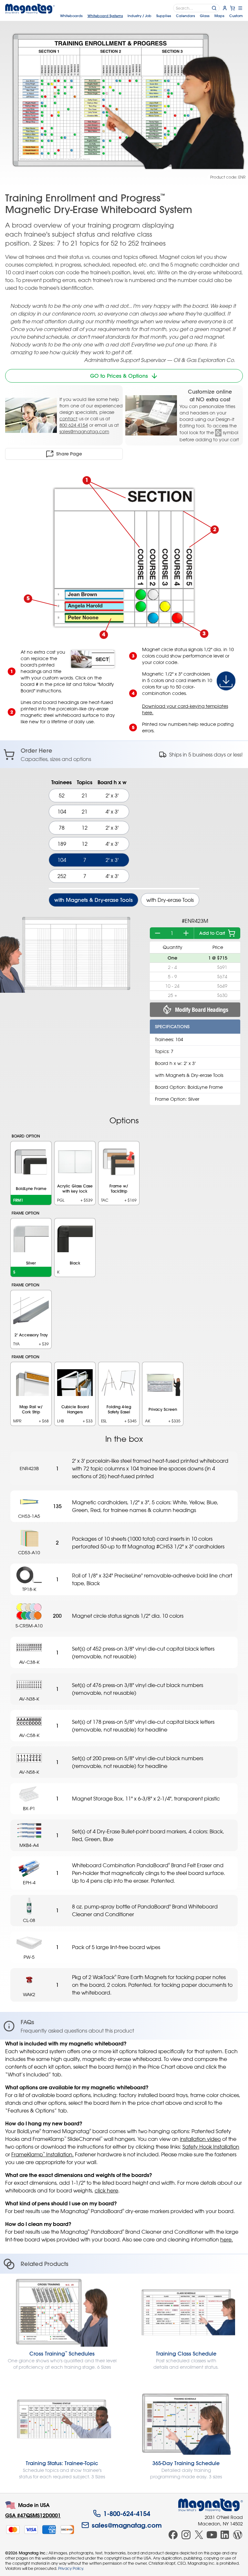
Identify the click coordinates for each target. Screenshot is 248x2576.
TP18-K (29, 1589)
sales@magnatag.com (84, 431)
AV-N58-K (29, 1772)
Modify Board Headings (202, 1010)
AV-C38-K (29, 1662)
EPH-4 (29, 1883)
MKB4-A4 (29, 1845)
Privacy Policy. (71, 2568)
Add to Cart (212, 933)
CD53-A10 (29, 1552)
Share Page (69, 454)
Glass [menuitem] (205, 16)
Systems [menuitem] (105, 16)
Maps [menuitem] (219, 16)
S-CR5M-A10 (29, 1626)
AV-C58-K (29, 1735)
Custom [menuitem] (236, 16)
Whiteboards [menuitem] (71, 16)
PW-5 (29, 1957)
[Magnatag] (211, 2505)
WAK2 (29, 1994)
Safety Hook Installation (211, 2147)
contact (68, 419)
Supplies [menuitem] (164, 16)
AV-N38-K (29, 1699)
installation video (200, 2139)
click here (106, 2191)
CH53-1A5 (29, 1516)
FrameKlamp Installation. (42, 2154)
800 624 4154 (74, 425)
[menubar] (151, 16)
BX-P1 (29, 1808)
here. (227, 2239)
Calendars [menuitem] (186, 16)
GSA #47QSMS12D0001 (33, 2515)
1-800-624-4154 (127, 2513)
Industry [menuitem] (139, 16)
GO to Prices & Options (119, 376)
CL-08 (29, 1920)
